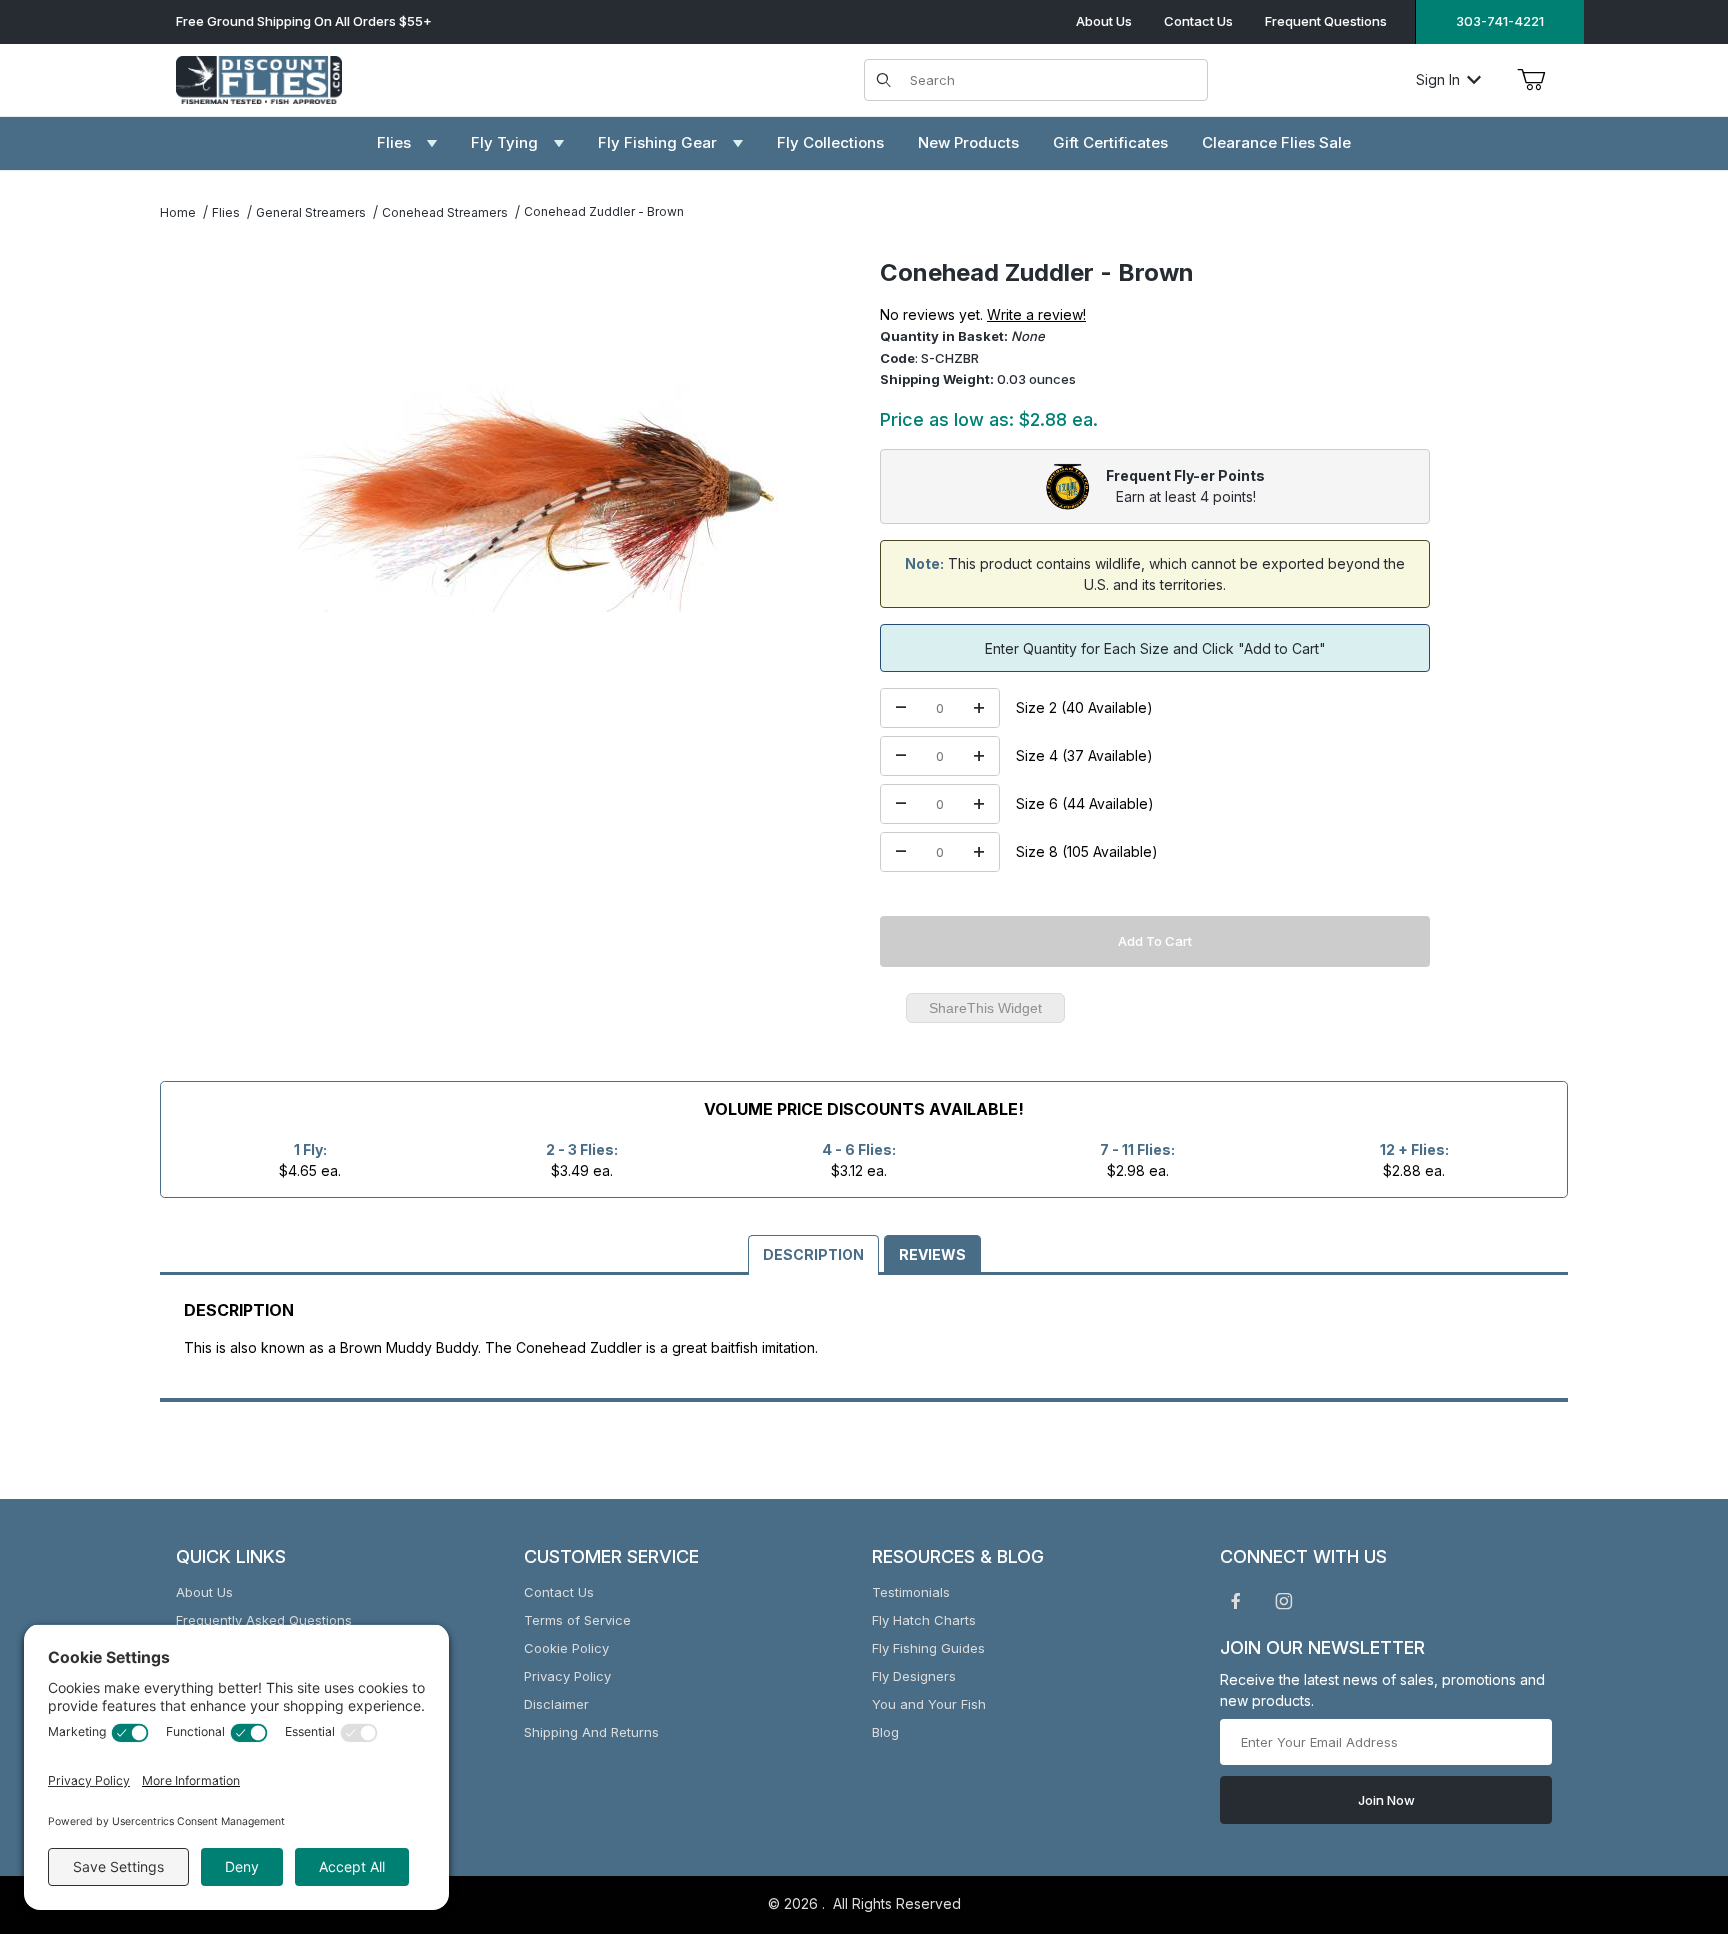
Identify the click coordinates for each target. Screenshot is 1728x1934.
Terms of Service (577, 1620)
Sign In (1438, 79)
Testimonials (911, 1592)
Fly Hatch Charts (924, 1620)
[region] (200, 490)
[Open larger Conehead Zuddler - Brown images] (538, 498)
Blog (885, 1732)
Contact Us (1198, 21)
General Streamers (311, 212)
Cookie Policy (566, 1648)
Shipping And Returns (591, 1732)
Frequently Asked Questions (264, 1620)
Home (178, 212)
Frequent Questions (1326, 21)
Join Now (1386, 1800)
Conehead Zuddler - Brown (604, 211)
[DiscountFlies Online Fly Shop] (259, 77)
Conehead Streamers (445, 212)
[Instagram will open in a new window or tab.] (1284, 1601)
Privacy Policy (567, 1676)
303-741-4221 (1500, 21)
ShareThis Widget (985, 1008)
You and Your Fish (929, 1704)
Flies (226, 212)
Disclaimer (556, 1704)
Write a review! (1036, 314)
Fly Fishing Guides (928, 1648)
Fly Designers (914, 1676)
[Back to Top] (1667, 1809)
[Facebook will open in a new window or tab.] (1236, 1601)
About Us (1104, 21)
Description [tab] (813, 1254)
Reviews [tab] (932, 1254)
